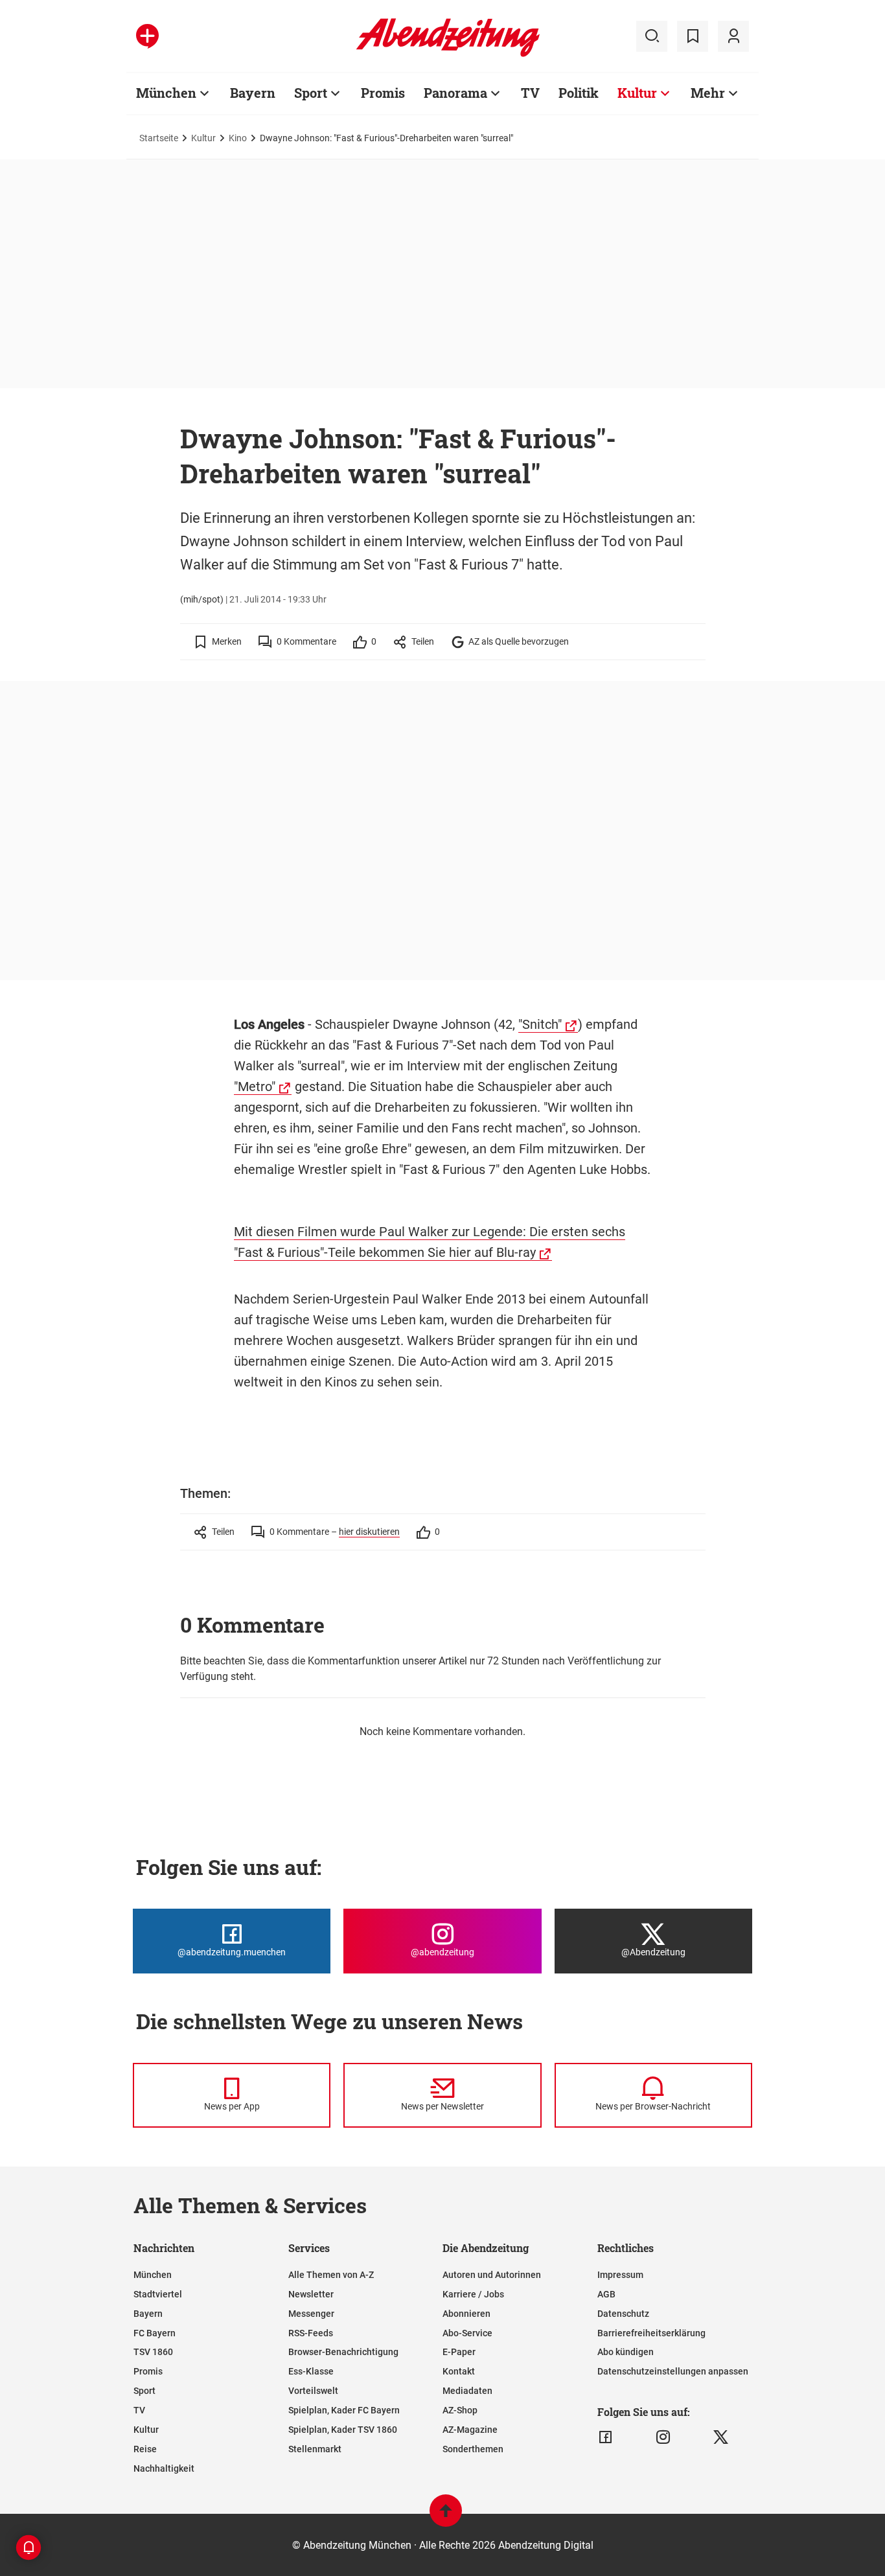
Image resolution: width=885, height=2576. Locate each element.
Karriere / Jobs (473, 2294)
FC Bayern (155, 2333)
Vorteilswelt (313, 2391)
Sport (311, 93)
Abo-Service (467, 2333)
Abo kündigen (626, 2352)
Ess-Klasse (311, 2371)
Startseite (159, 138)
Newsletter (311, 2294)
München (166, 93)
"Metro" (255, 1087)
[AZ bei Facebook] (605, 2437)
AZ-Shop (460, 2410)
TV (530, 93)
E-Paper (459, 2352)
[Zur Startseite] (448, 54)
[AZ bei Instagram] (663, 2437)
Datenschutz (623, 2314)
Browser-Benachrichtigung (343, 2352)
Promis (383, 93)
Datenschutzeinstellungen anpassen (673, 2371)
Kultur (637, 93)
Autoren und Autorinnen (492, 2275)
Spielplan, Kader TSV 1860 (343, 2430)
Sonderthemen (473, 2449)
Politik (579, 93)
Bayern (253, 93)
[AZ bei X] (721, 2437)
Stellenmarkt (315, 2449)
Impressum (620, 2275)
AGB (606, 2294)
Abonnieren (466, 2314)
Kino (238, 138)
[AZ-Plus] (147, 36)
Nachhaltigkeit (164, 2468)
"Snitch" (540, 1024)
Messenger (311, 2314)
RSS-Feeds (311, 2333)
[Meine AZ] (733, 36)
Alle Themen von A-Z (331, 2275)
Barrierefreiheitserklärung (651, 2333)
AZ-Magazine (470, 2430)
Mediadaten (467, 2391)
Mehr (708, 93)
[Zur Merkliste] (693, 36)
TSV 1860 (153, 2352)
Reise (145, 2449)
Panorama (455, 93)
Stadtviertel (158, 2294)
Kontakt (459, 2371)
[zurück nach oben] (446, 2517)
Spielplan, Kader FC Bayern (344, 2410)
